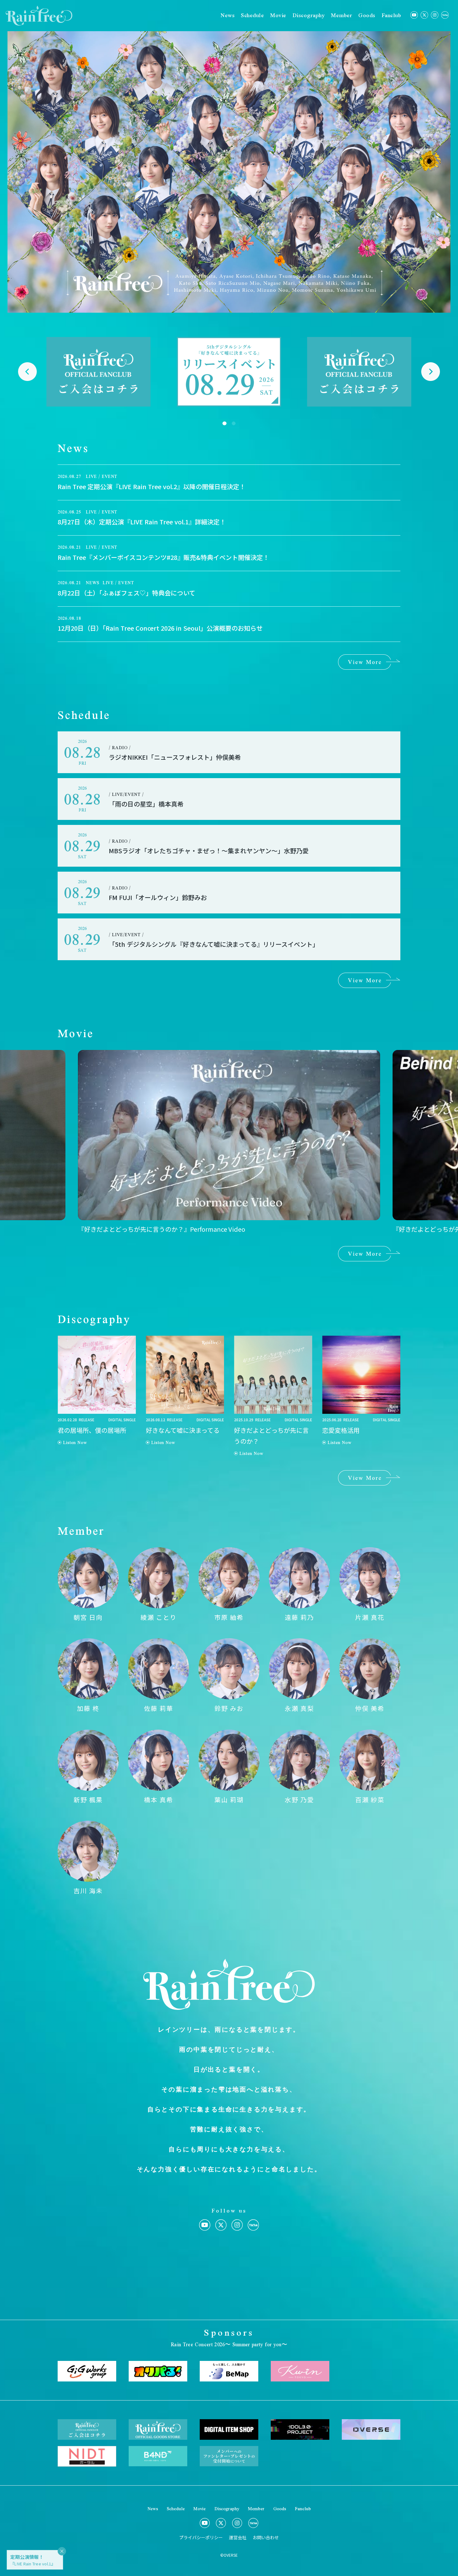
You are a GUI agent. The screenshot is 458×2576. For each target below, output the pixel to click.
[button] (224, 424)
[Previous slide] (27, 372)
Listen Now (75, 1442)
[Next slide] (431, 372)
